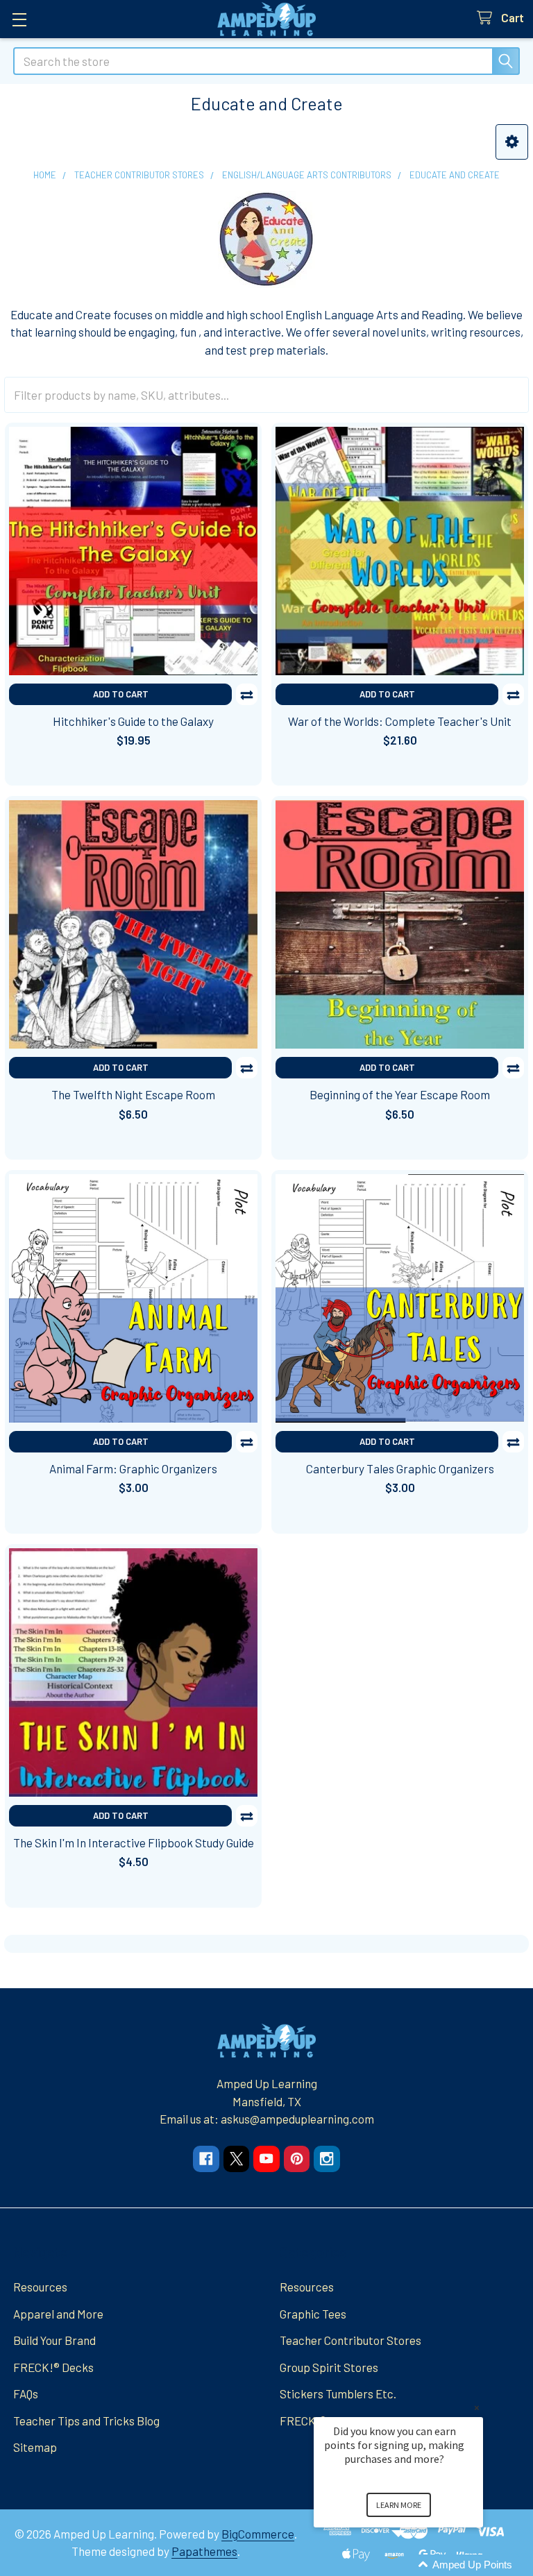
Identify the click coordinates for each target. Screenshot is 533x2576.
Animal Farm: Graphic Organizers (133, 1468)
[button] (512, 142)
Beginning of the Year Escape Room (400, 1094)
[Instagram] (327, 2159)
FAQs (26, 2393)
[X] (236, 2159)
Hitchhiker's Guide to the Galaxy (133, 721)
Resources (40, 2287)
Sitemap (35, 2447)
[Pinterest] (297, 2159)
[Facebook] (206, 2159)
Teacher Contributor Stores (350, 2340)
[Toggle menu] (19, 19)
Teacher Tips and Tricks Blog (86, 2421)
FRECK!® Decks (53, 2367)
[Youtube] (266, 2159)
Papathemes (204, 2551)
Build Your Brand (54, 2340)
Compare (247, 694)
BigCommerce (258, 2534)
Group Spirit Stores (329, 2367)
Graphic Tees (313, 2314)
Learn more (399, 2505)
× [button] (477, 2408)
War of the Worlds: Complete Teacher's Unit (400, 721)
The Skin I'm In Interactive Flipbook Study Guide (134, 1842)
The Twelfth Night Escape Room (133, 1094)
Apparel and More (58, 2314)
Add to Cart (121, 694)
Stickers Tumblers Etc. (338, 2393)
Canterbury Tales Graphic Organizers (400, 1468)
